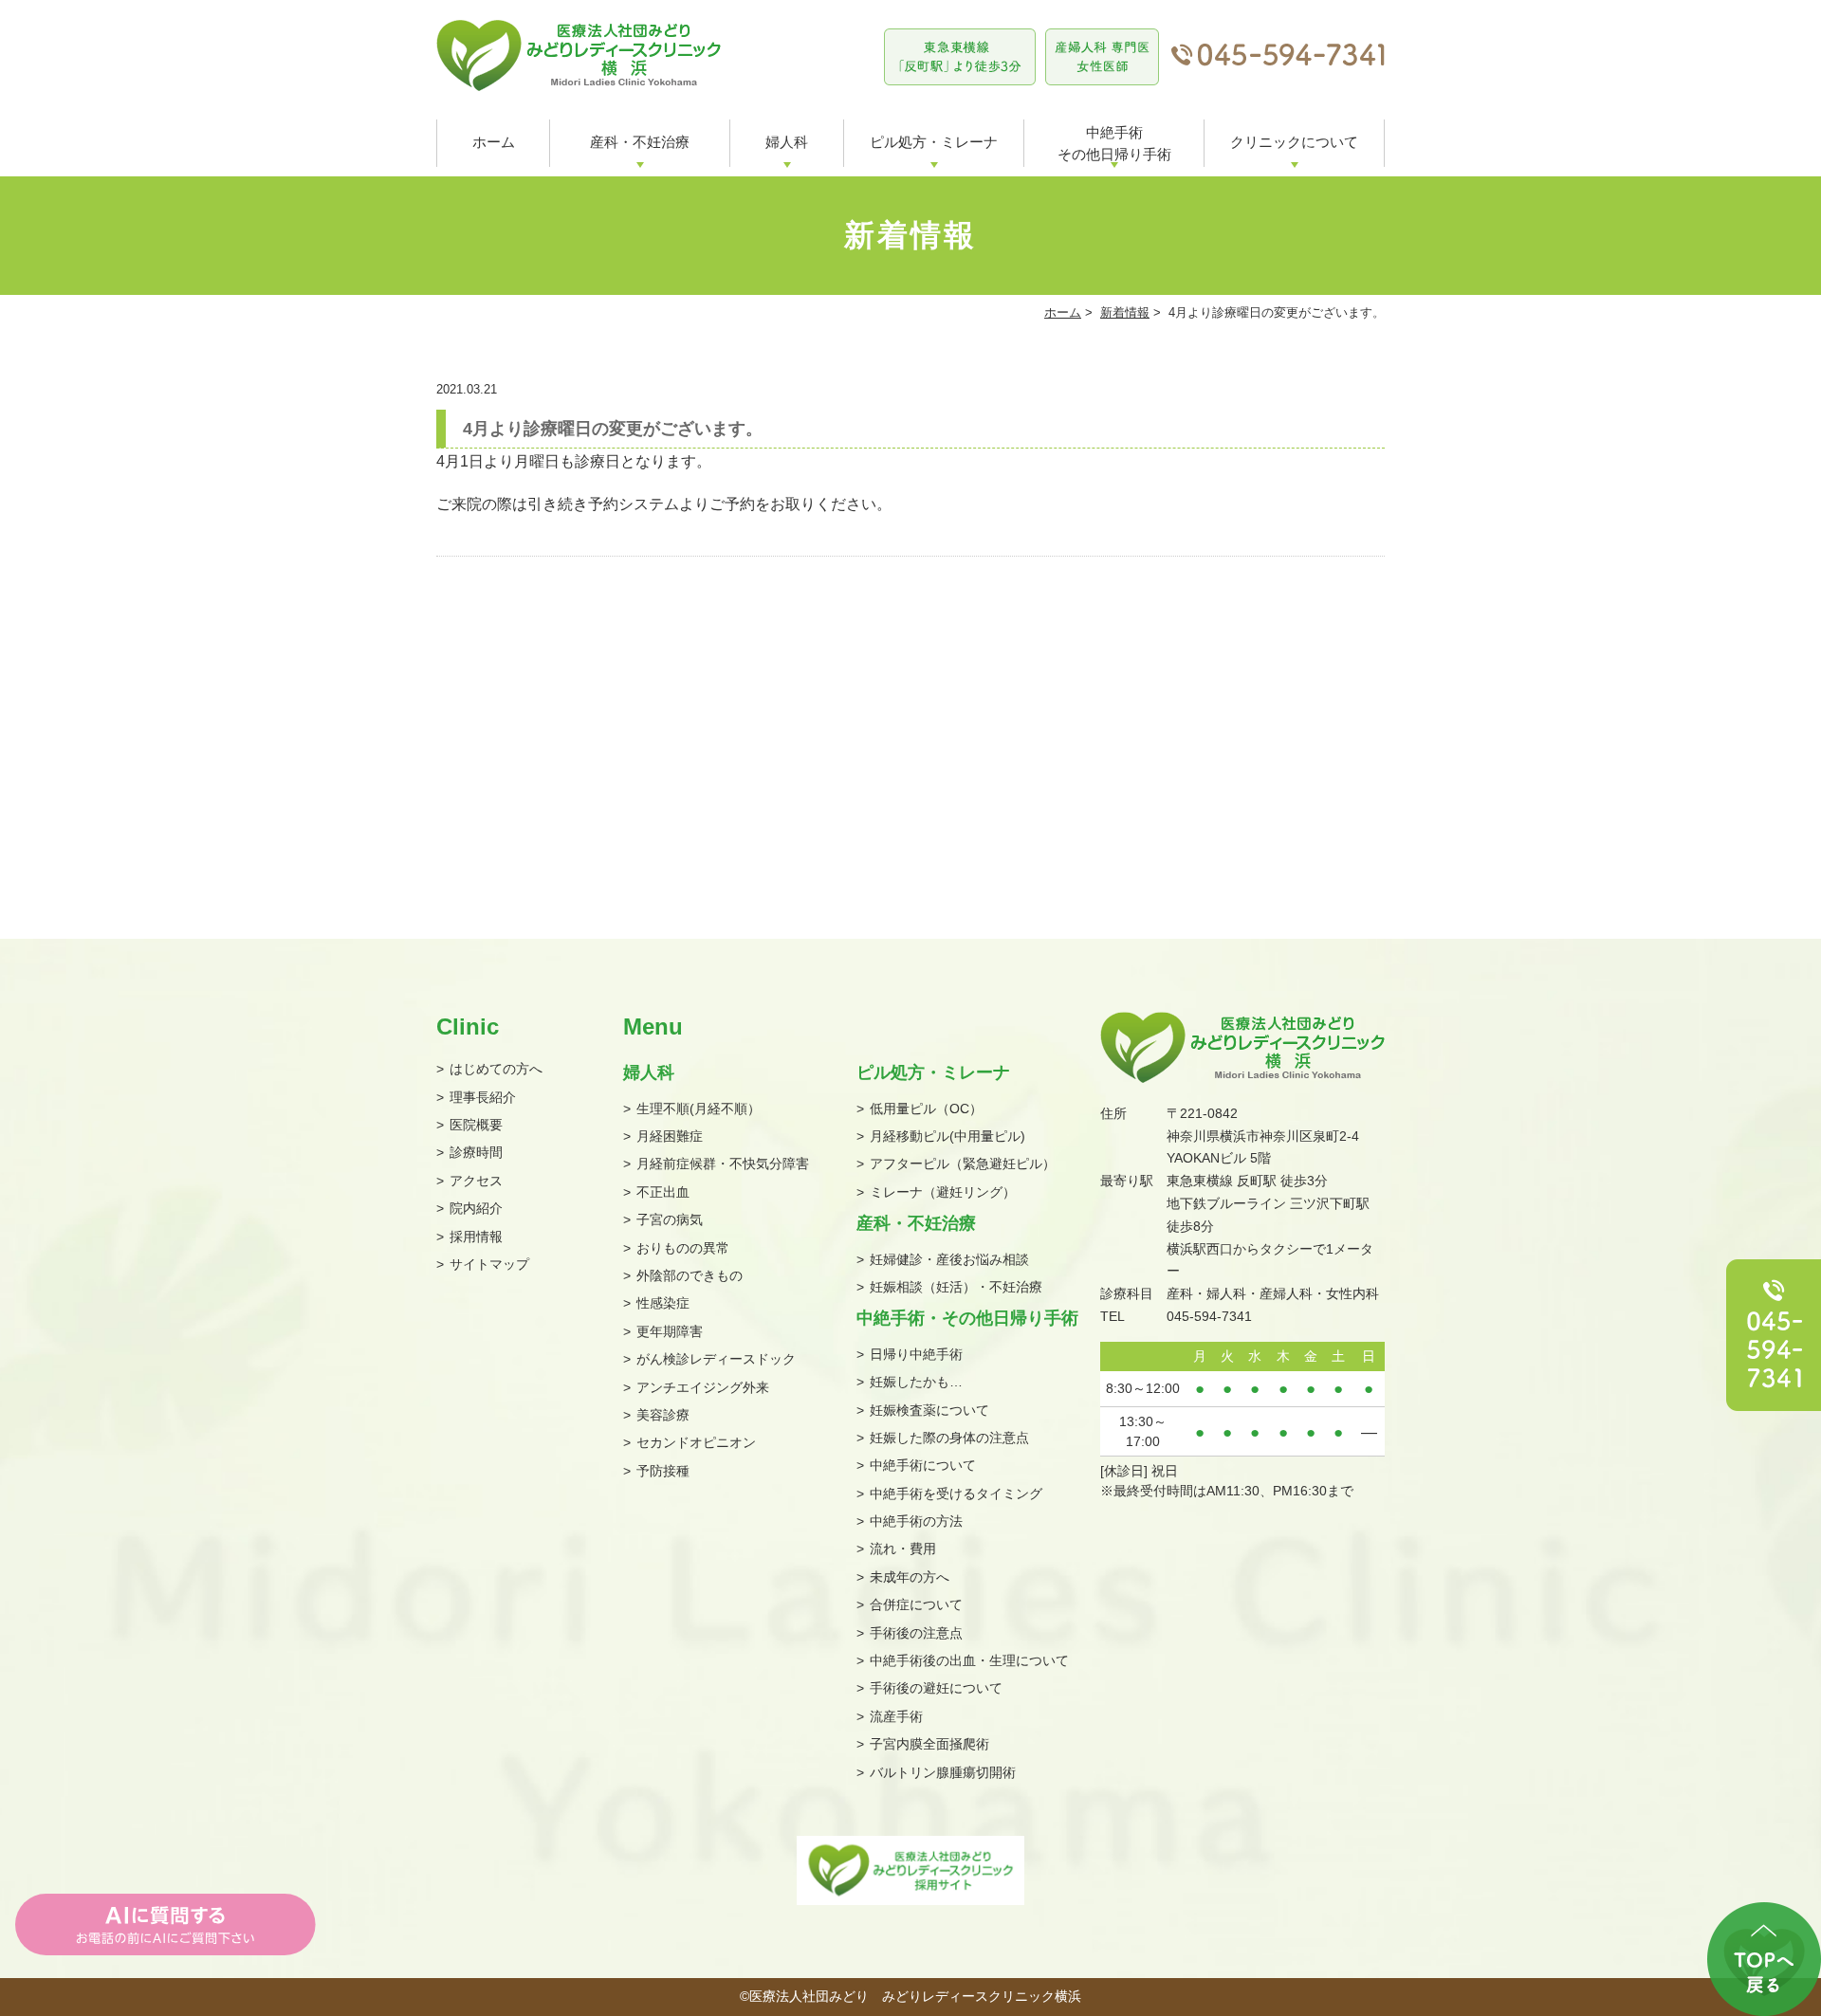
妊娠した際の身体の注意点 (949, 1438)
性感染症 (663, 1303)
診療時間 (476, 1152)
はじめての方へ (496, 1069)
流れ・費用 (903, 1549)
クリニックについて (1294, 142)
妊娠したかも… (916, 1382)
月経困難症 (670, 1136)
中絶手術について (923, 1465)
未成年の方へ (910, 1577)
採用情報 (476, 1237)
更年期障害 (670, 1331)
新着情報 (1125, 312)
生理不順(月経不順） (699, 1109)
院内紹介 (476, 1208)
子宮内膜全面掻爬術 (929, 1744)
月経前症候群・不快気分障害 (723, 1164)
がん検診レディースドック (716, 1359)
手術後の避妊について (936, 1688)
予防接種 (663, 1471)
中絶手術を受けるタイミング (956, 1494)
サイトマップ (489, 1264)
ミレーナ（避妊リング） (943, 1192)
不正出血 (663, 1192)
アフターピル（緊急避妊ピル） (963, 1164)
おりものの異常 (683, 1248)
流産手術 (896, 1716)
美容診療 (663, 1415)
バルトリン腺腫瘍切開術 (943, 1772)
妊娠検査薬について (929, 1410)
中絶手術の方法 (916, 1521)
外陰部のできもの (690, 1275)
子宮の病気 (670, 1219)
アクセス (476, 1181)
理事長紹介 (483, 1097)
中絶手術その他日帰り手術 (1114, 143)
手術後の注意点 (916, 1633)
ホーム (494, 142)
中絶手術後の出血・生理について (969, 1660)
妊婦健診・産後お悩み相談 (949, 1259)
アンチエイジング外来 (703, 1387)
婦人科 (787, 142)
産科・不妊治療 (640, 142)
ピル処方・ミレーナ (934, 142)
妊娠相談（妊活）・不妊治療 (956, 1287)
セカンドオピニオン (696, 1442)
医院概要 (476, 1125)
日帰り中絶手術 (916, 1354)
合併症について (916, 1604)
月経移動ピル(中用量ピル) (947, 1136)
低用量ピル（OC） (926, 1109)
